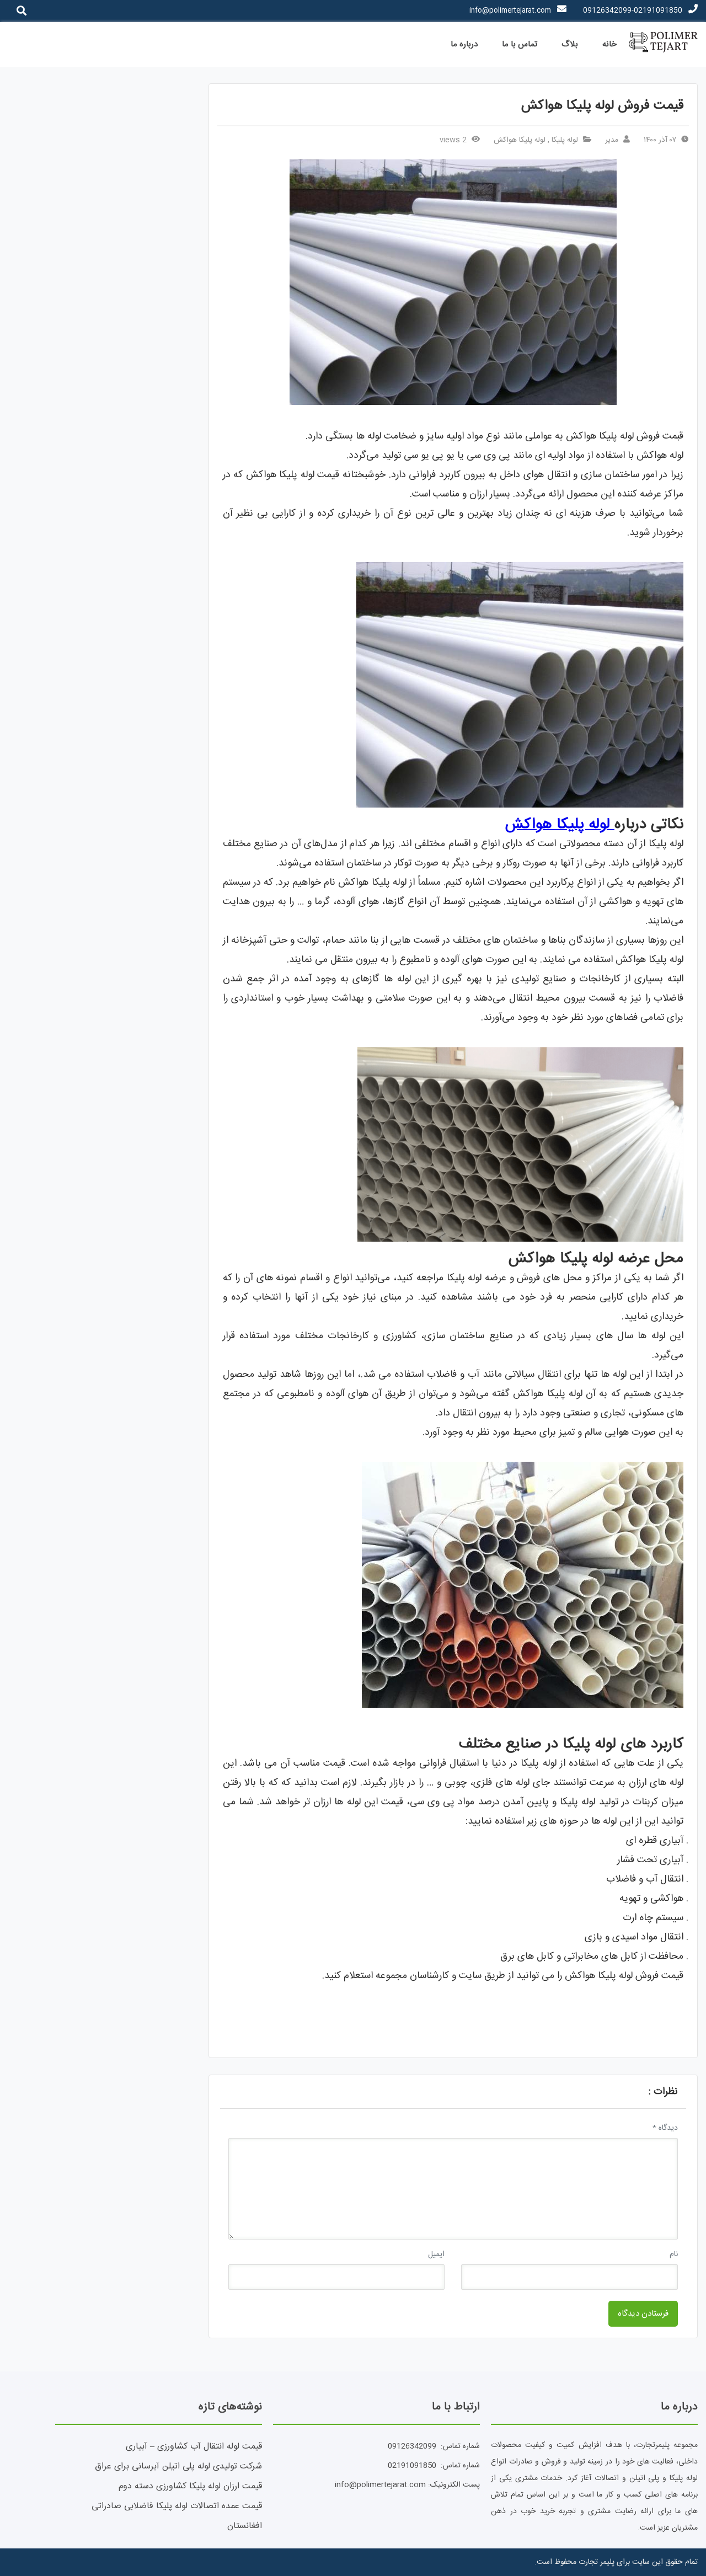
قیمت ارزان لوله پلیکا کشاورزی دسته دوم (190, 2486)
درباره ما (464, 44)
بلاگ (570, 44)
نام (674, 2254)
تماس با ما (520, 44)
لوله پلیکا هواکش (520, 140)
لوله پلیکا (565, 140)
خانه (609, 44)
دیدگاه (665, 2128)
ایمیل (436, 2254)
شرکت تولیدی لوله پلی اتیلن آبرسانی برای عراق (178, 2467)
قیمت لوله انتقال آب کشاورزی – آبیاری (194, 2447)
